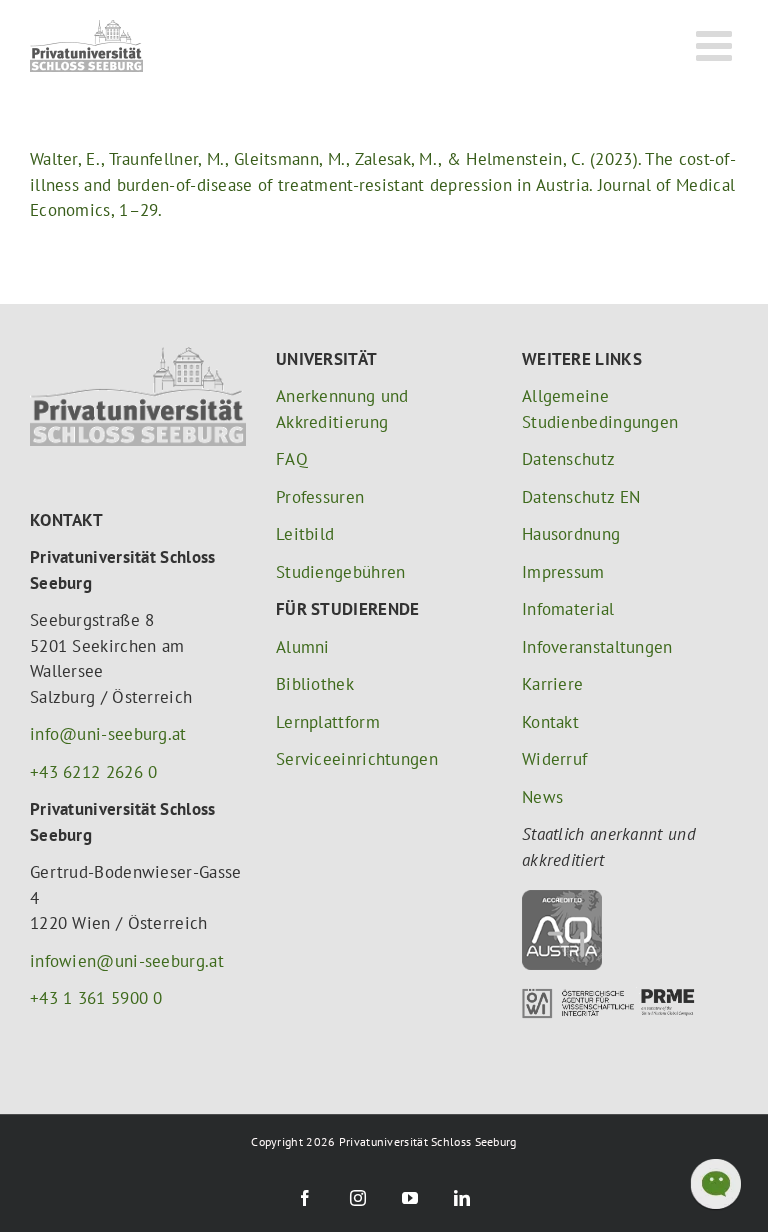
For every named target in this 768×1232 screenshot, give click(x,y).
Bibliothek (315, 684)
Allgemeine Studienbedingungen (600, 409)
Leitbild (305, 534)
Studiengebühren (341, 572)
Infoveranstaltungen (597, 647)
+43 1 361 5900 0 (96, 998)
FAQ (292, 459)
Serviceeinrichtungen (357, 759)
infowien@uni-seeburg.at (127, 961)
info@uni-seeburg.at (108, 734)
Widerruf (554, 759)
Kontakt (550, 722)
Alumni (303, 647)
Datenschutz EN (581, 497)
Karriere (552, 684)
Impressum (563, 572)
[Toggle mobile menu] (717, 45)
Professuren (320, 497)
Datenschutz (568, 459)
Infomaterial (568, 609)
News (542, 797)
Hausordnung (571, 534)
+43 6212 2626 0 (94, 772)
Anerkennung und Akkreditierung (342, 409)
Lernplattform (328, 722)
